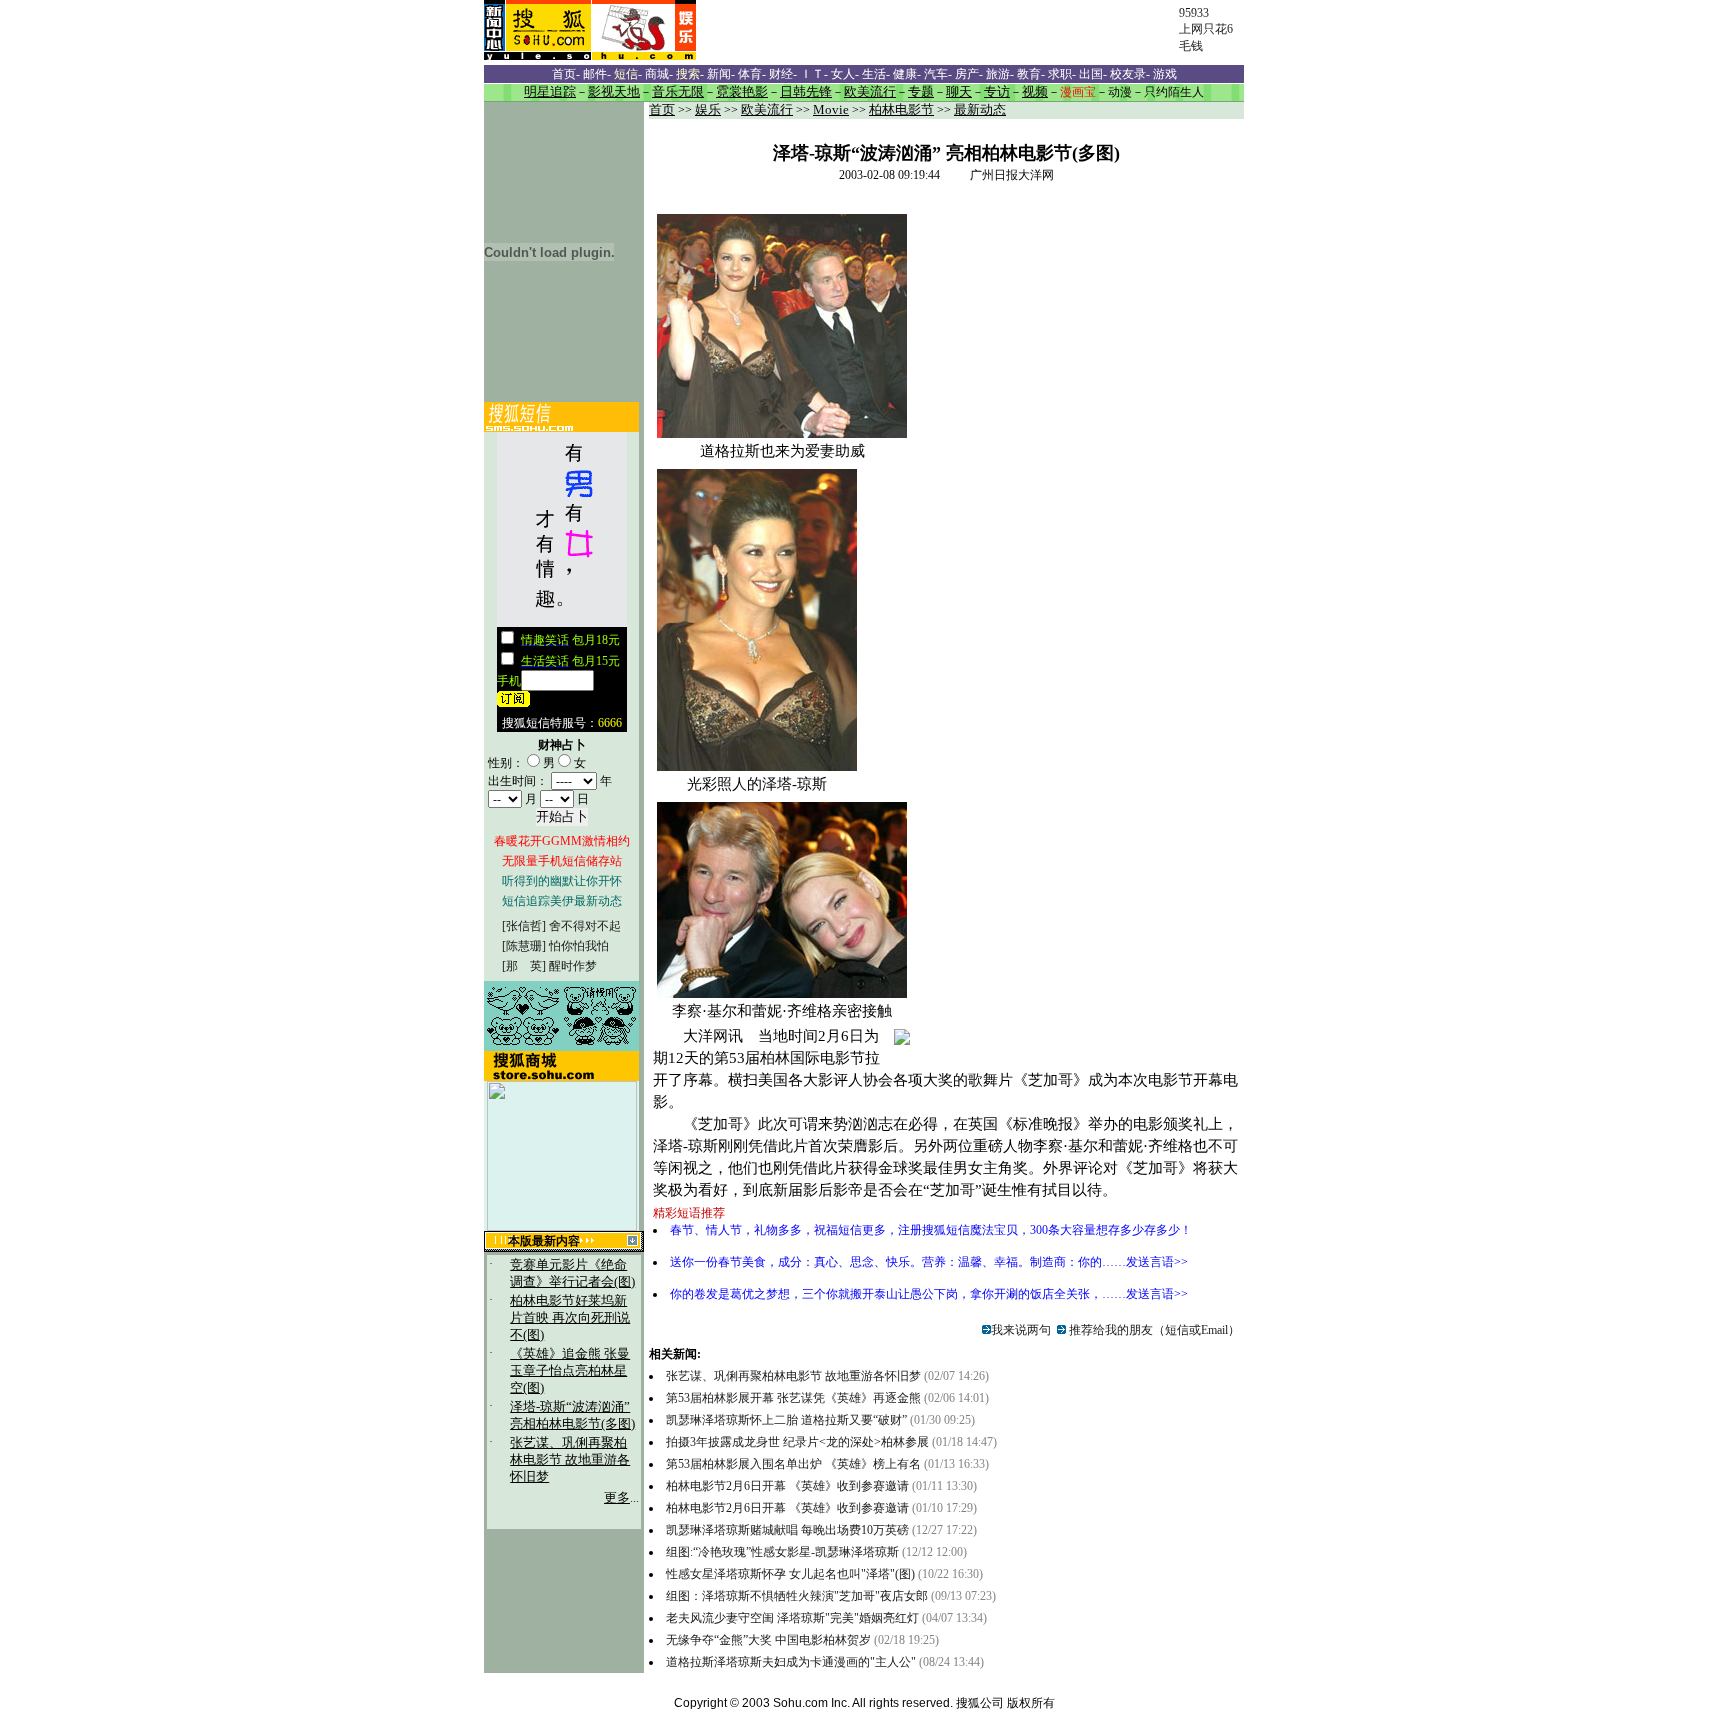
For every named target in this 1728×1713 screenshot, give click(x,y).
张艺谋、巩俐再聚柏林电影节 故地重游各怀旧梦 (570, 1460)
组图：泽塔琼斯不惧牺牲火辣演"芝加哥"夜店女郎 (797, 1596)
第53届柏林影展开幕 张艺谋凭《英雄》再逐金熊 (795, 1398)
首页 (662, 110)
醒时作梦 (573, 966)
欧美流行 (767, 110)
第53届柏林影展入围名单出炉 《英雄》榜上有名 (793, 1464)
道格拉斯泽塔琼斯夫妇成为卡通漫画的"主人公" (791, 1662)
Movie (831, 110)
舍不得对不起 (585, 926)
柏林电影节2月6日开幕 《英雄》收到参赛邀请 (787, 1486)
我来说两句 (1021, 1330)
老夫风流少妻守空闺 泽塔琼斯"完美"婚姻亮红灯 (792, 1618)
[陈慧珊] (524, 946)
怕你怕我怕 (579, 946)
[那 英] (524, 966)
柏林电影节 (901, 110)
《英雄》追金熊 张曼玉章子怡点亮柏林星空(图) (570, 1371)
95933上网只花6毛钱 (1206, 29)
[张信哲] (524, 926)
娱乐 (708, 110)
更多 (617, 1498)
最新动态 (980, 110)
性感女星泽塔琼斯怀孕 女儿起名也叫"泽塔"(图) (790, 1574)
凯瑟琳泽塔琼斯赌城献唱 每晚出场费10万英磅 (787, 1530)
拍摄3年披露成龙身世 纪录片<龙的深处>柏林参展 (799, 1442)
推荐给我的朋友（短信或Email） (1153, 1330)
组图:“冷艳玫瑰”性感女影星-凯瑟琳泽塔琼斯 (782, 1552)
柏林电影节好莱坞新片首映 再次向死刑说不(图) (570, 1318)
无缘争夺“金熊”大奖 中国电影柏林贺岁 (768, 1640)
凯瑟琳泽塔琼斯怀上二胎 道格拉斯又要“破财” (788, 1420)
